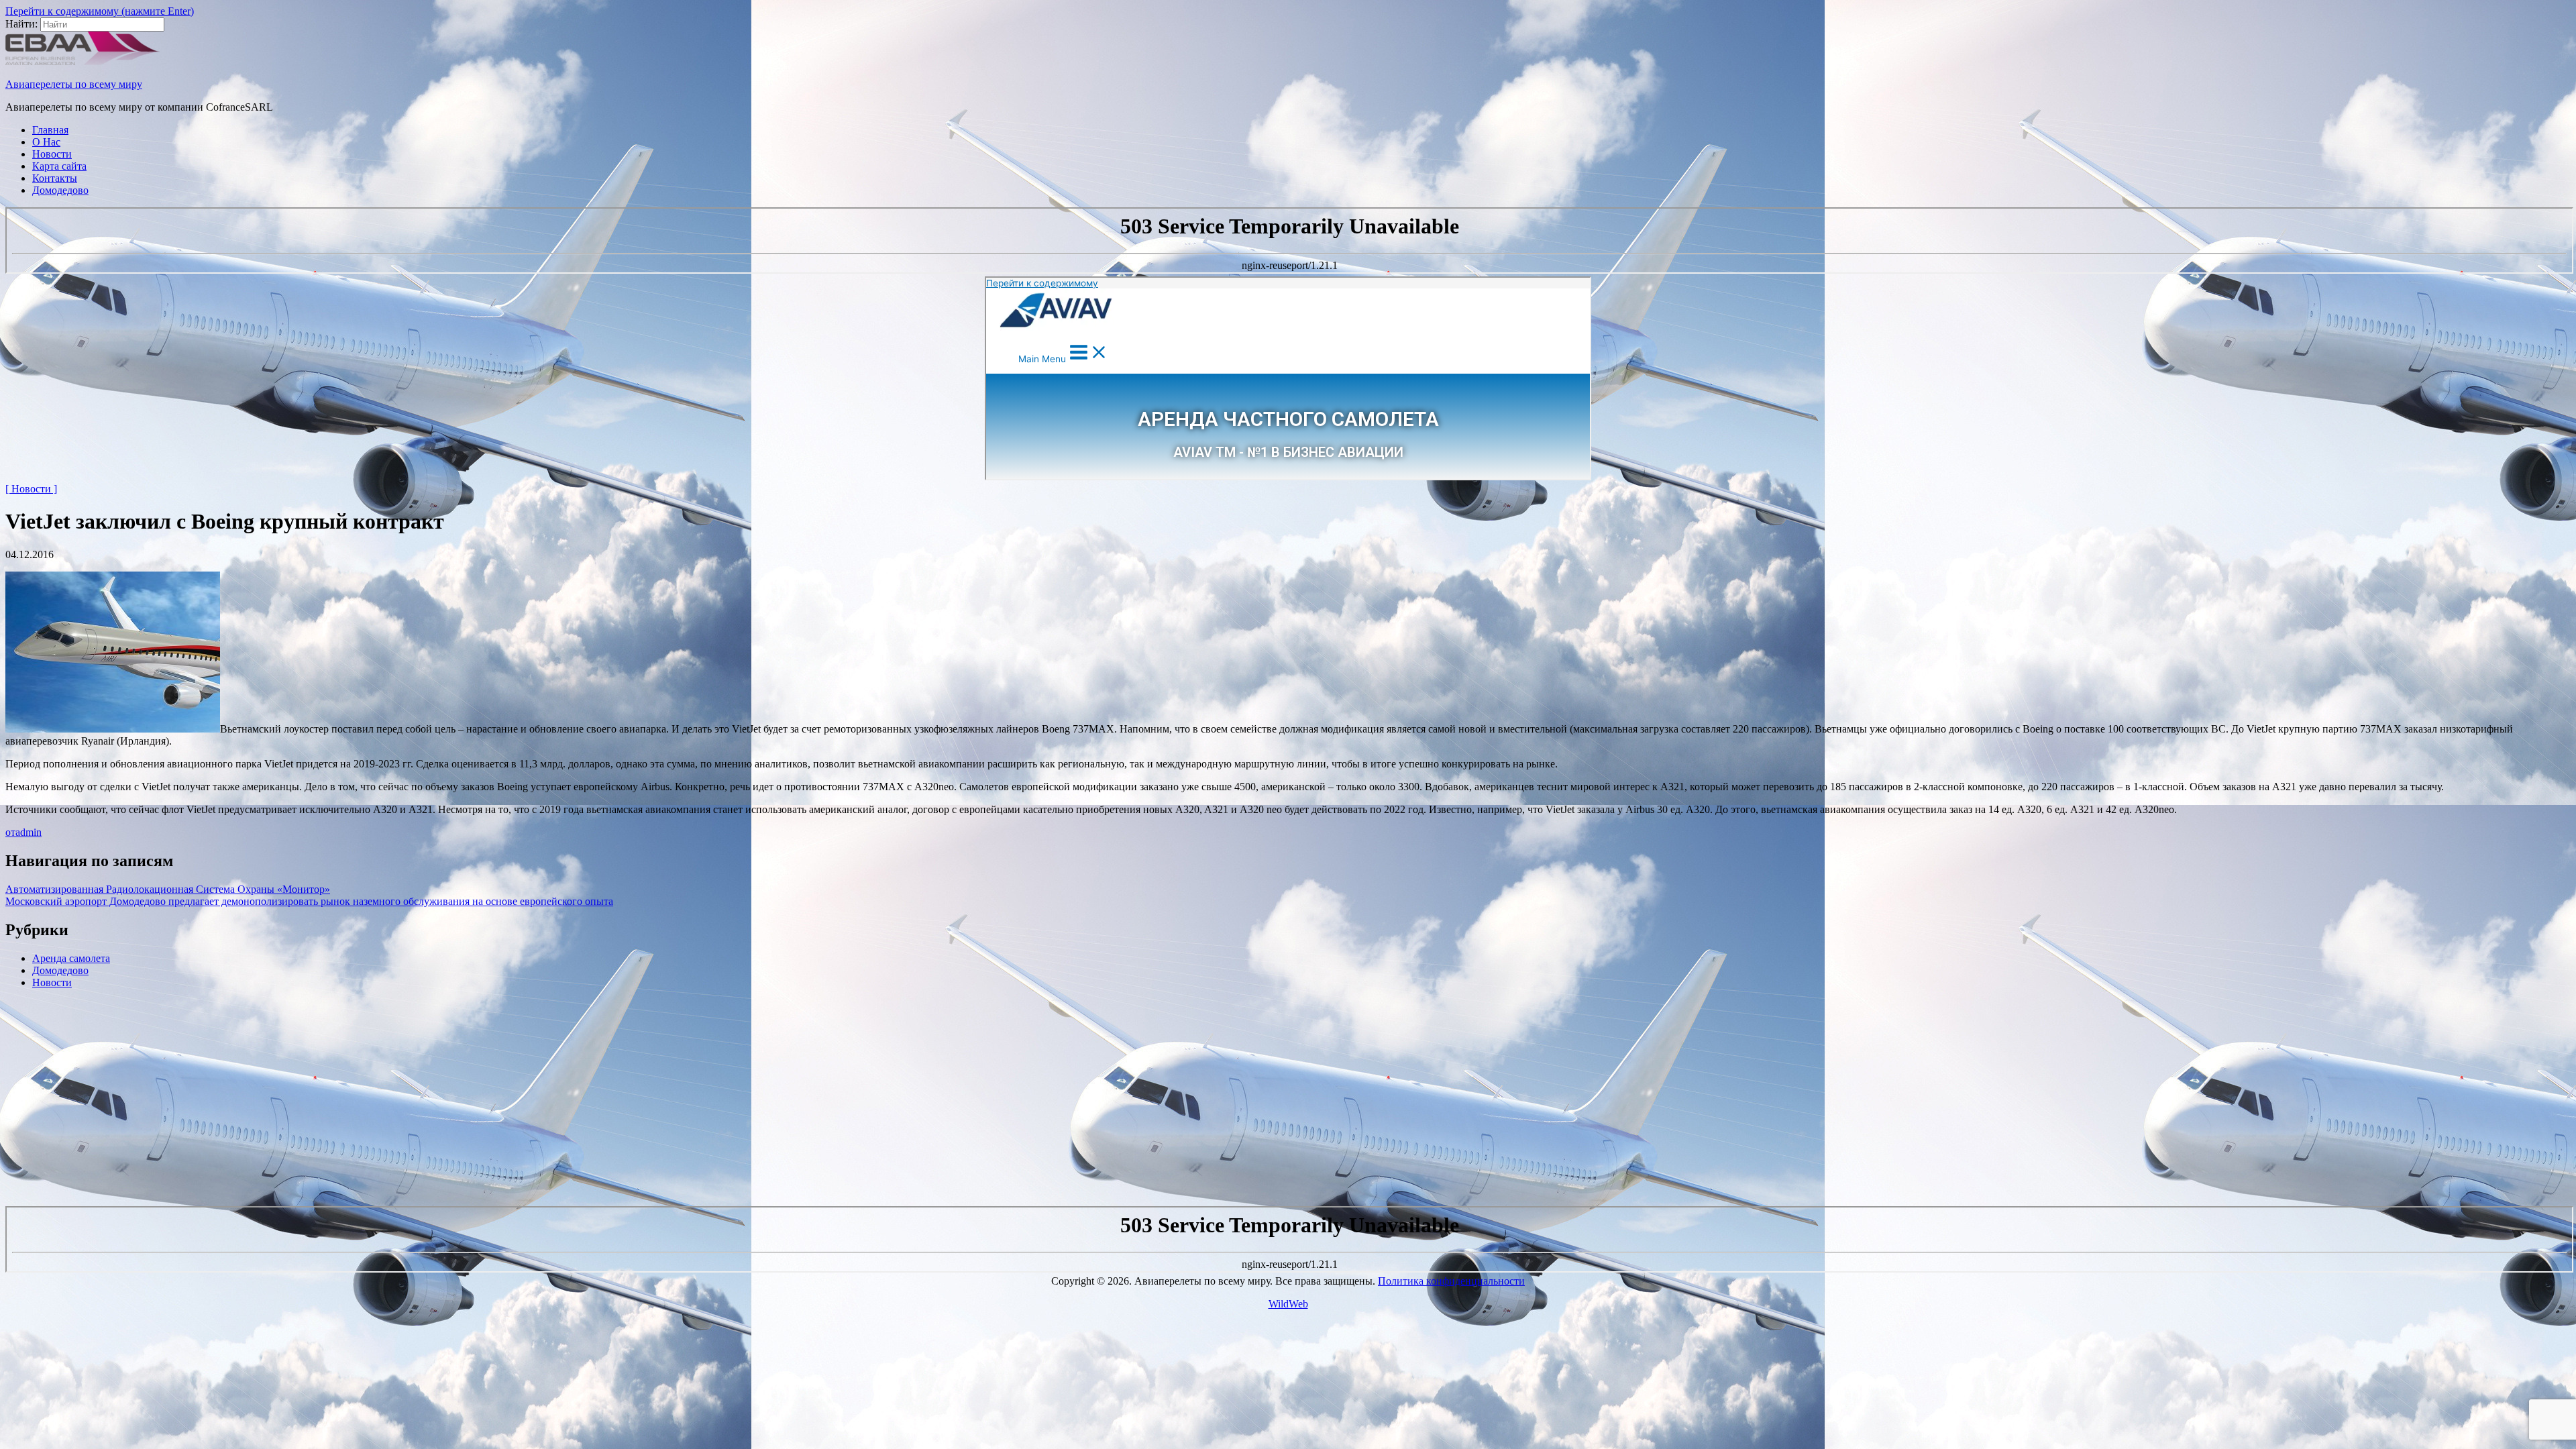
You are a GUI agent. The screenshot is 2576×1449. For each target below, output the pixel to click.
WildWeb (1288, 1304)
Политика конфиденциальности (1451, 1281)
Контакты (55, 178)
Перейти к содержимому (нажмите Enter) (100, 11)
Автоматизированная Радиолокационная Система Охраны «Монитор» (168, 889)
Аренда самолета (71, 958)
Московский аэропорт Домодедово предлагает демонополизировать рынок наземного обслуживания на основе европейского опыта (309, 901)
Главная (50, 130)
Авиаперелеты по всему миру (74, 84)
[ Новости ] (31, 489)
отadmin (23, 832)
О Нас (46, 142)
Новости (52, 154)
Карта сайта (59, 166)
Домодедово (60, 190)
